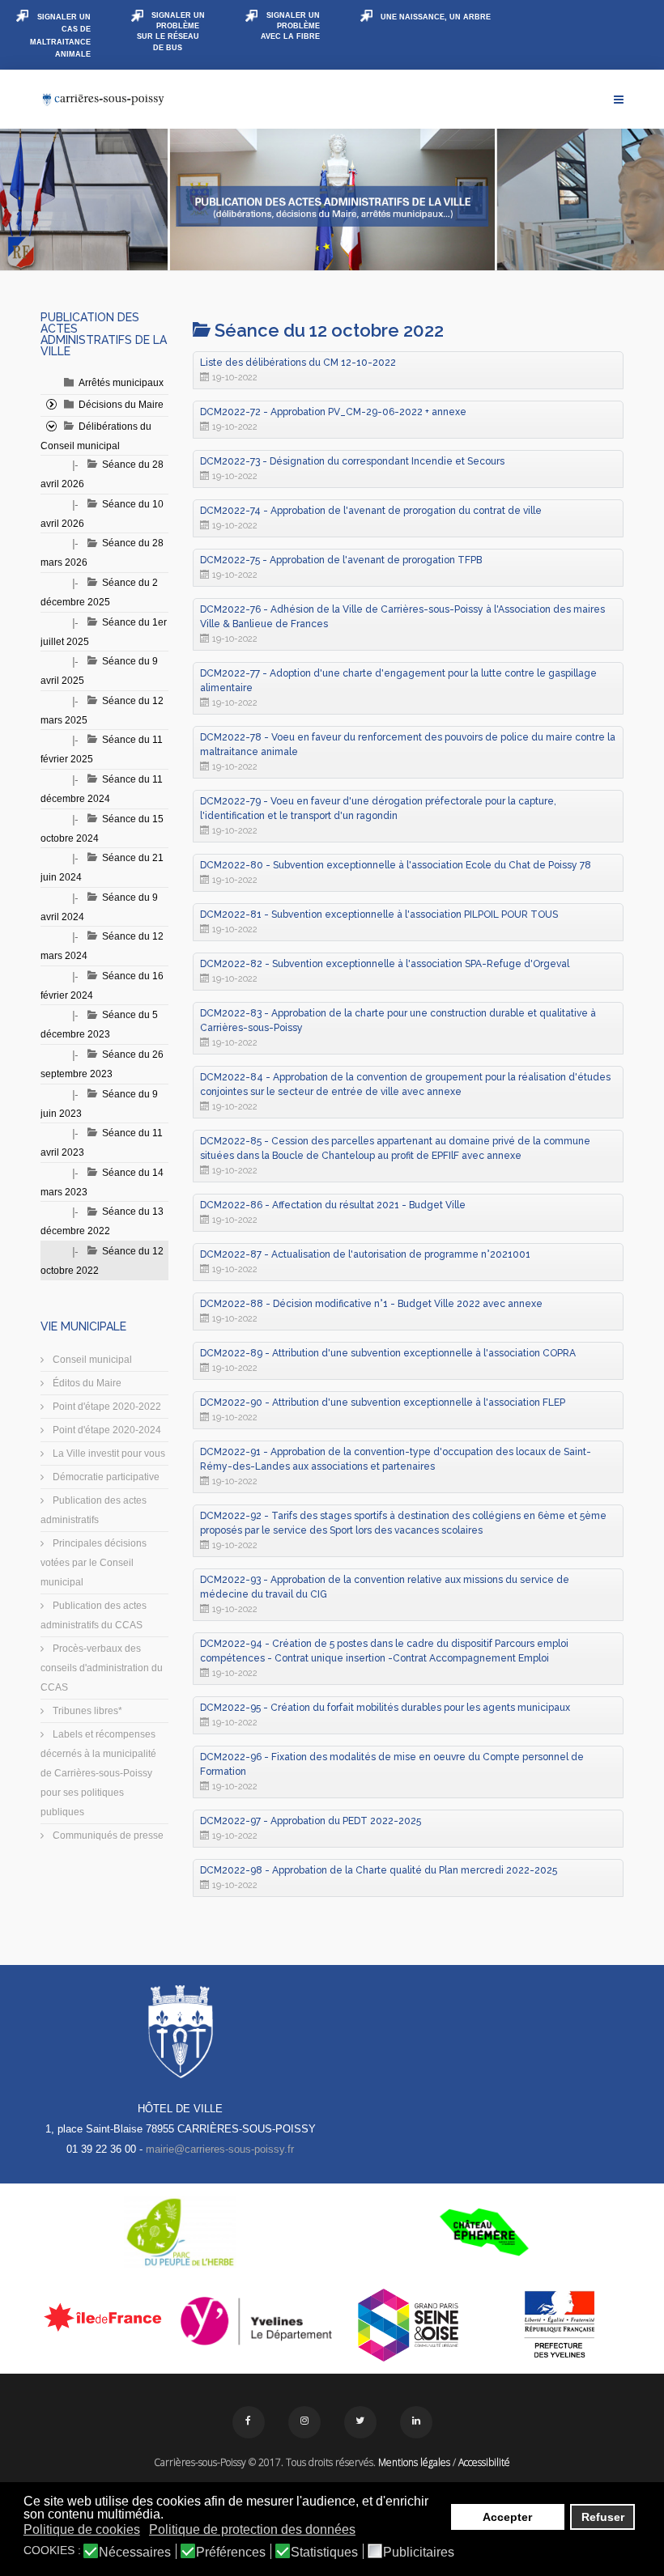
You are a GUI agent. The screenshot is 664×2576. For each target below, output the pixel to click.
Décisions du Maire (121, 405)
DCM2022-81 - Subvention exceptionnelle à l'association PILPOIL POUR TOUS (379, 915)
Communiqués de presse (107, 1835)
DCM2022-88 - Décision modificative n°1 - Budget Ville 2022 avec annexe (371, 1304)
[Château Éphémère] (484, 2232)
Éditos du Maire (86, 1383)
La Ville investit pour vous (108, 1454)
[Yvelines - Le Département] (257, 2321)
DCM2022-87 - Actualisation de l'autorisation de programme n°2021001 (365, 1254)
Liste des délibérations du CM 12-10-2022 (298, 363)
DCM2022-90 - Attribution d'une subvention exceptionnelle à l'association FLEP (383, 1403)
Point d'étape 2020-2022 (106, 1407)
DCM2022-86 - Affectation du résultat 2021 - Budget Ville (333, 1205)
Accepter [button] (507, 2517)
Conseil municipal (91, 1360)
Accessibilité (484, 2462)
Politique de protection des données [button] (252, 2529)
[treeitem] (121, 383)
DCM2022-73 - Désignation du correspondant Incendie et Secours (352, 461)
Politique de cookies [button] (82, 2529)
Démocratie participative (105, 1477)
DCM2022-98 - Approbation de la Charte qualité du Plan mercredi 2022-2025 (379, 1870)
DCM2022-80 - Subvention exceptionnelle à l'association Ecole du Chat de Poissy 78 (396, 865)
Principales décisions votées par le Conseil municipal (94, 1563)
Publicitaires (419, 2553)
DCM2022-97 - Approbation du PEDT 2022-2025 (311, 1821)
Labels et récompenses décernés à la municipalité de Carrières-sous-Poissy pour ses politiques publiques (98, 1773)
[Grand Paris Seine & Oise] (408, 2325)
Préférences (231, 2553)
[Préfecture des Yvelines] (560, 2325)
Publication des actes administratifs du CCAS (94, 1615)
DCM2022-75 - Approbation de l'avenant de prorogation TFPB (341, 560)
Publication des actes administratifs (94, 1510)
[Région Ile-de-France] (104, 2317)
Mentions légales (414, 2462)
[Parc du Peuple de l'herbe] (180, 2232)
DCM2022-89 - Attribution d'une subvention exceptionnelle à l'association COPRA (388, 1353)
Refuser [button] (603, 2517)
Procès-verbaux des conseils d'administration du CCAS (102, 1668)
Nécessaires (135, 2553)
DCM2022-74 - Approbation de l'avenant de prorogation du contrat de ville (371, 511)
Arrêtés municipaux (121, 383)
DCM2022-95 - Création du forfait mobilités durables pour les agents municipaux (385, 1708)
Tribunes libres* (86, 1711)
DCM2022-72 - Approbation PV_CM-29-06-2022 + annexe (333, 412)
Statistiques (324, 2553)
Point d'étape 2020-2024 (106, 1430)
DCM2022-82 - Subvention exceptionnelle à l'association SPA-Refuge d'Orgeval (385, 964)
